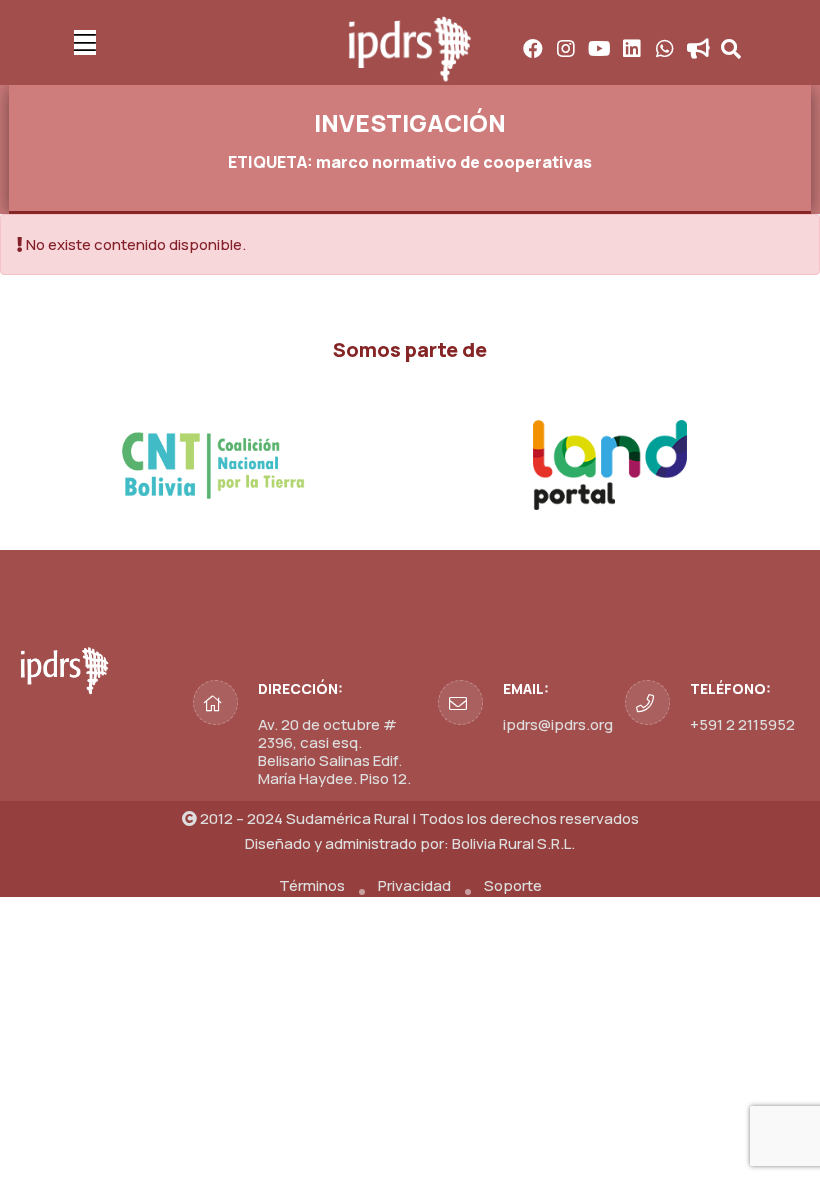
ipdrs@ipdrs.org (558, 724)
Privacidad (414, 885)
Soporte (513, 885)
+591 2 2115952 (742, 724)
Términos (312, 885)
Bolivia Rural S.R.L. (513, 843)
